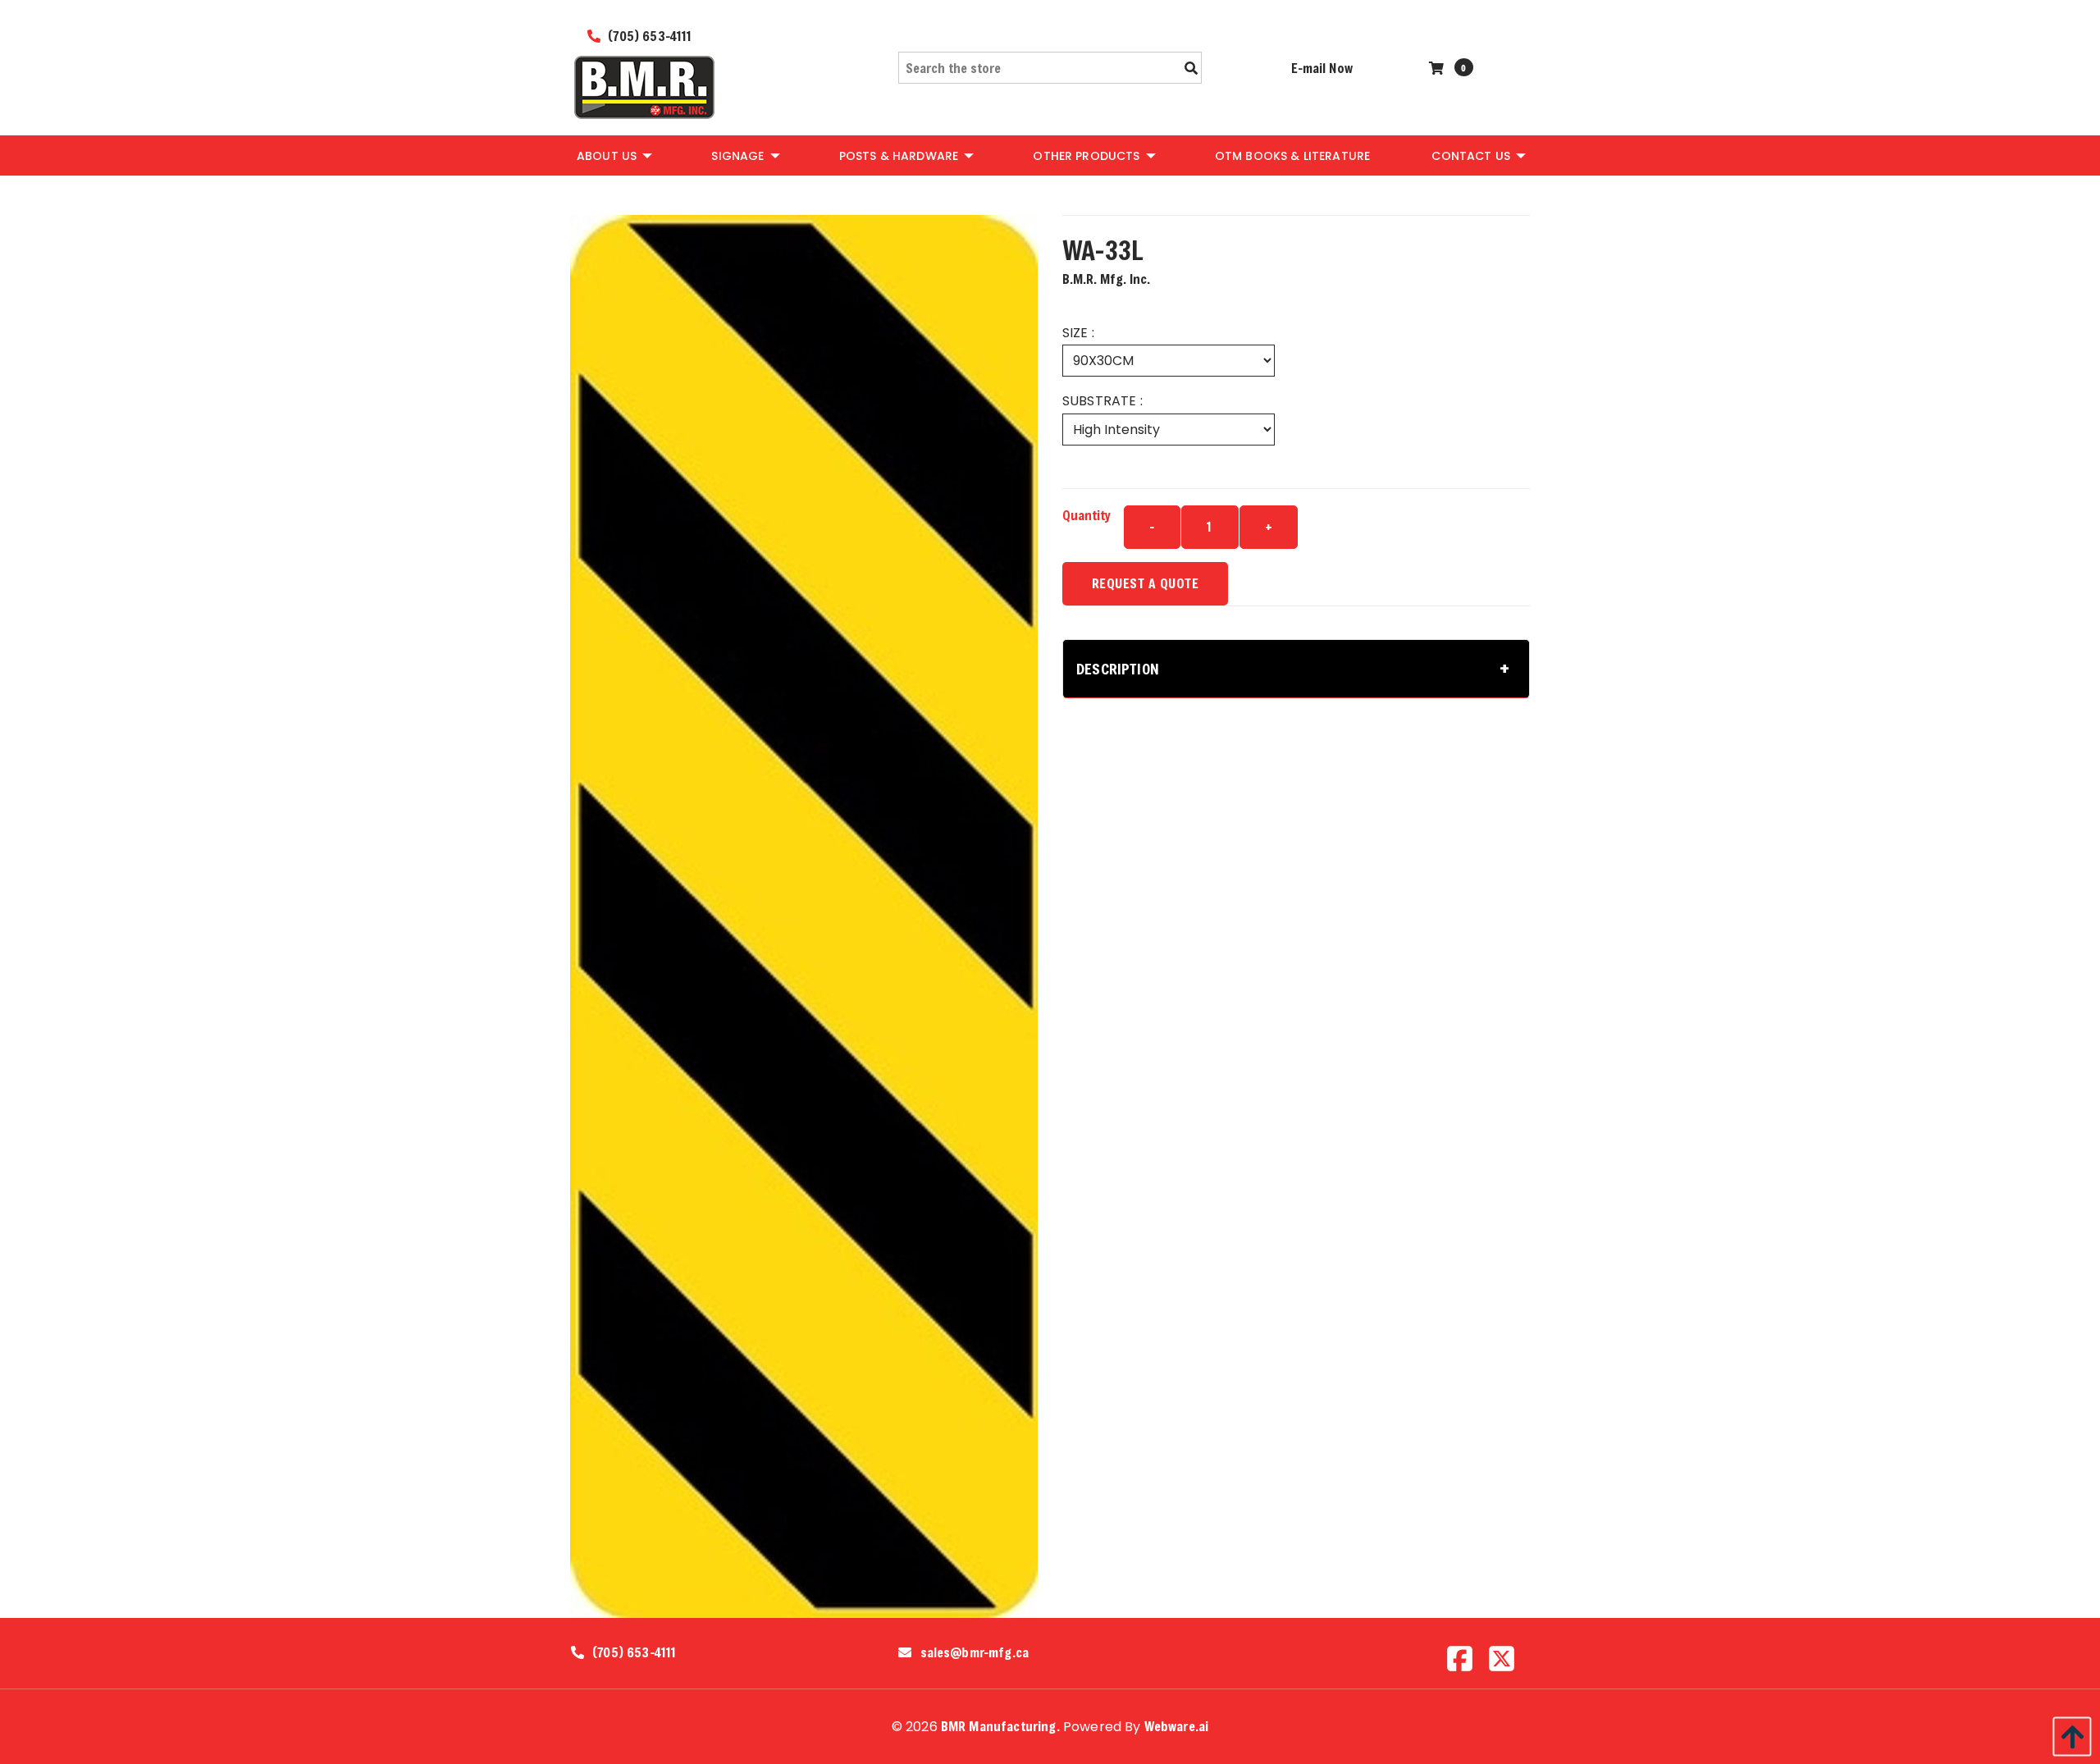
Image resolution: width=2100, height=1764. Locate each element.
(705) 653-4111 (648, 36)
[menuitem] (613, 155)
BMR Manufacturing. (1000, 1726)
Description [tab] (1118, 669)
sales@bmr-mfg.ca (975, 1652)
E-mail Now (1322, 68)
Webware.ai (1177, 1726)
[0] (1438, 68)
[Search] (1191, 68)
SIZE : (1078, 333)
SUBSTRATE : (1102, 401)
